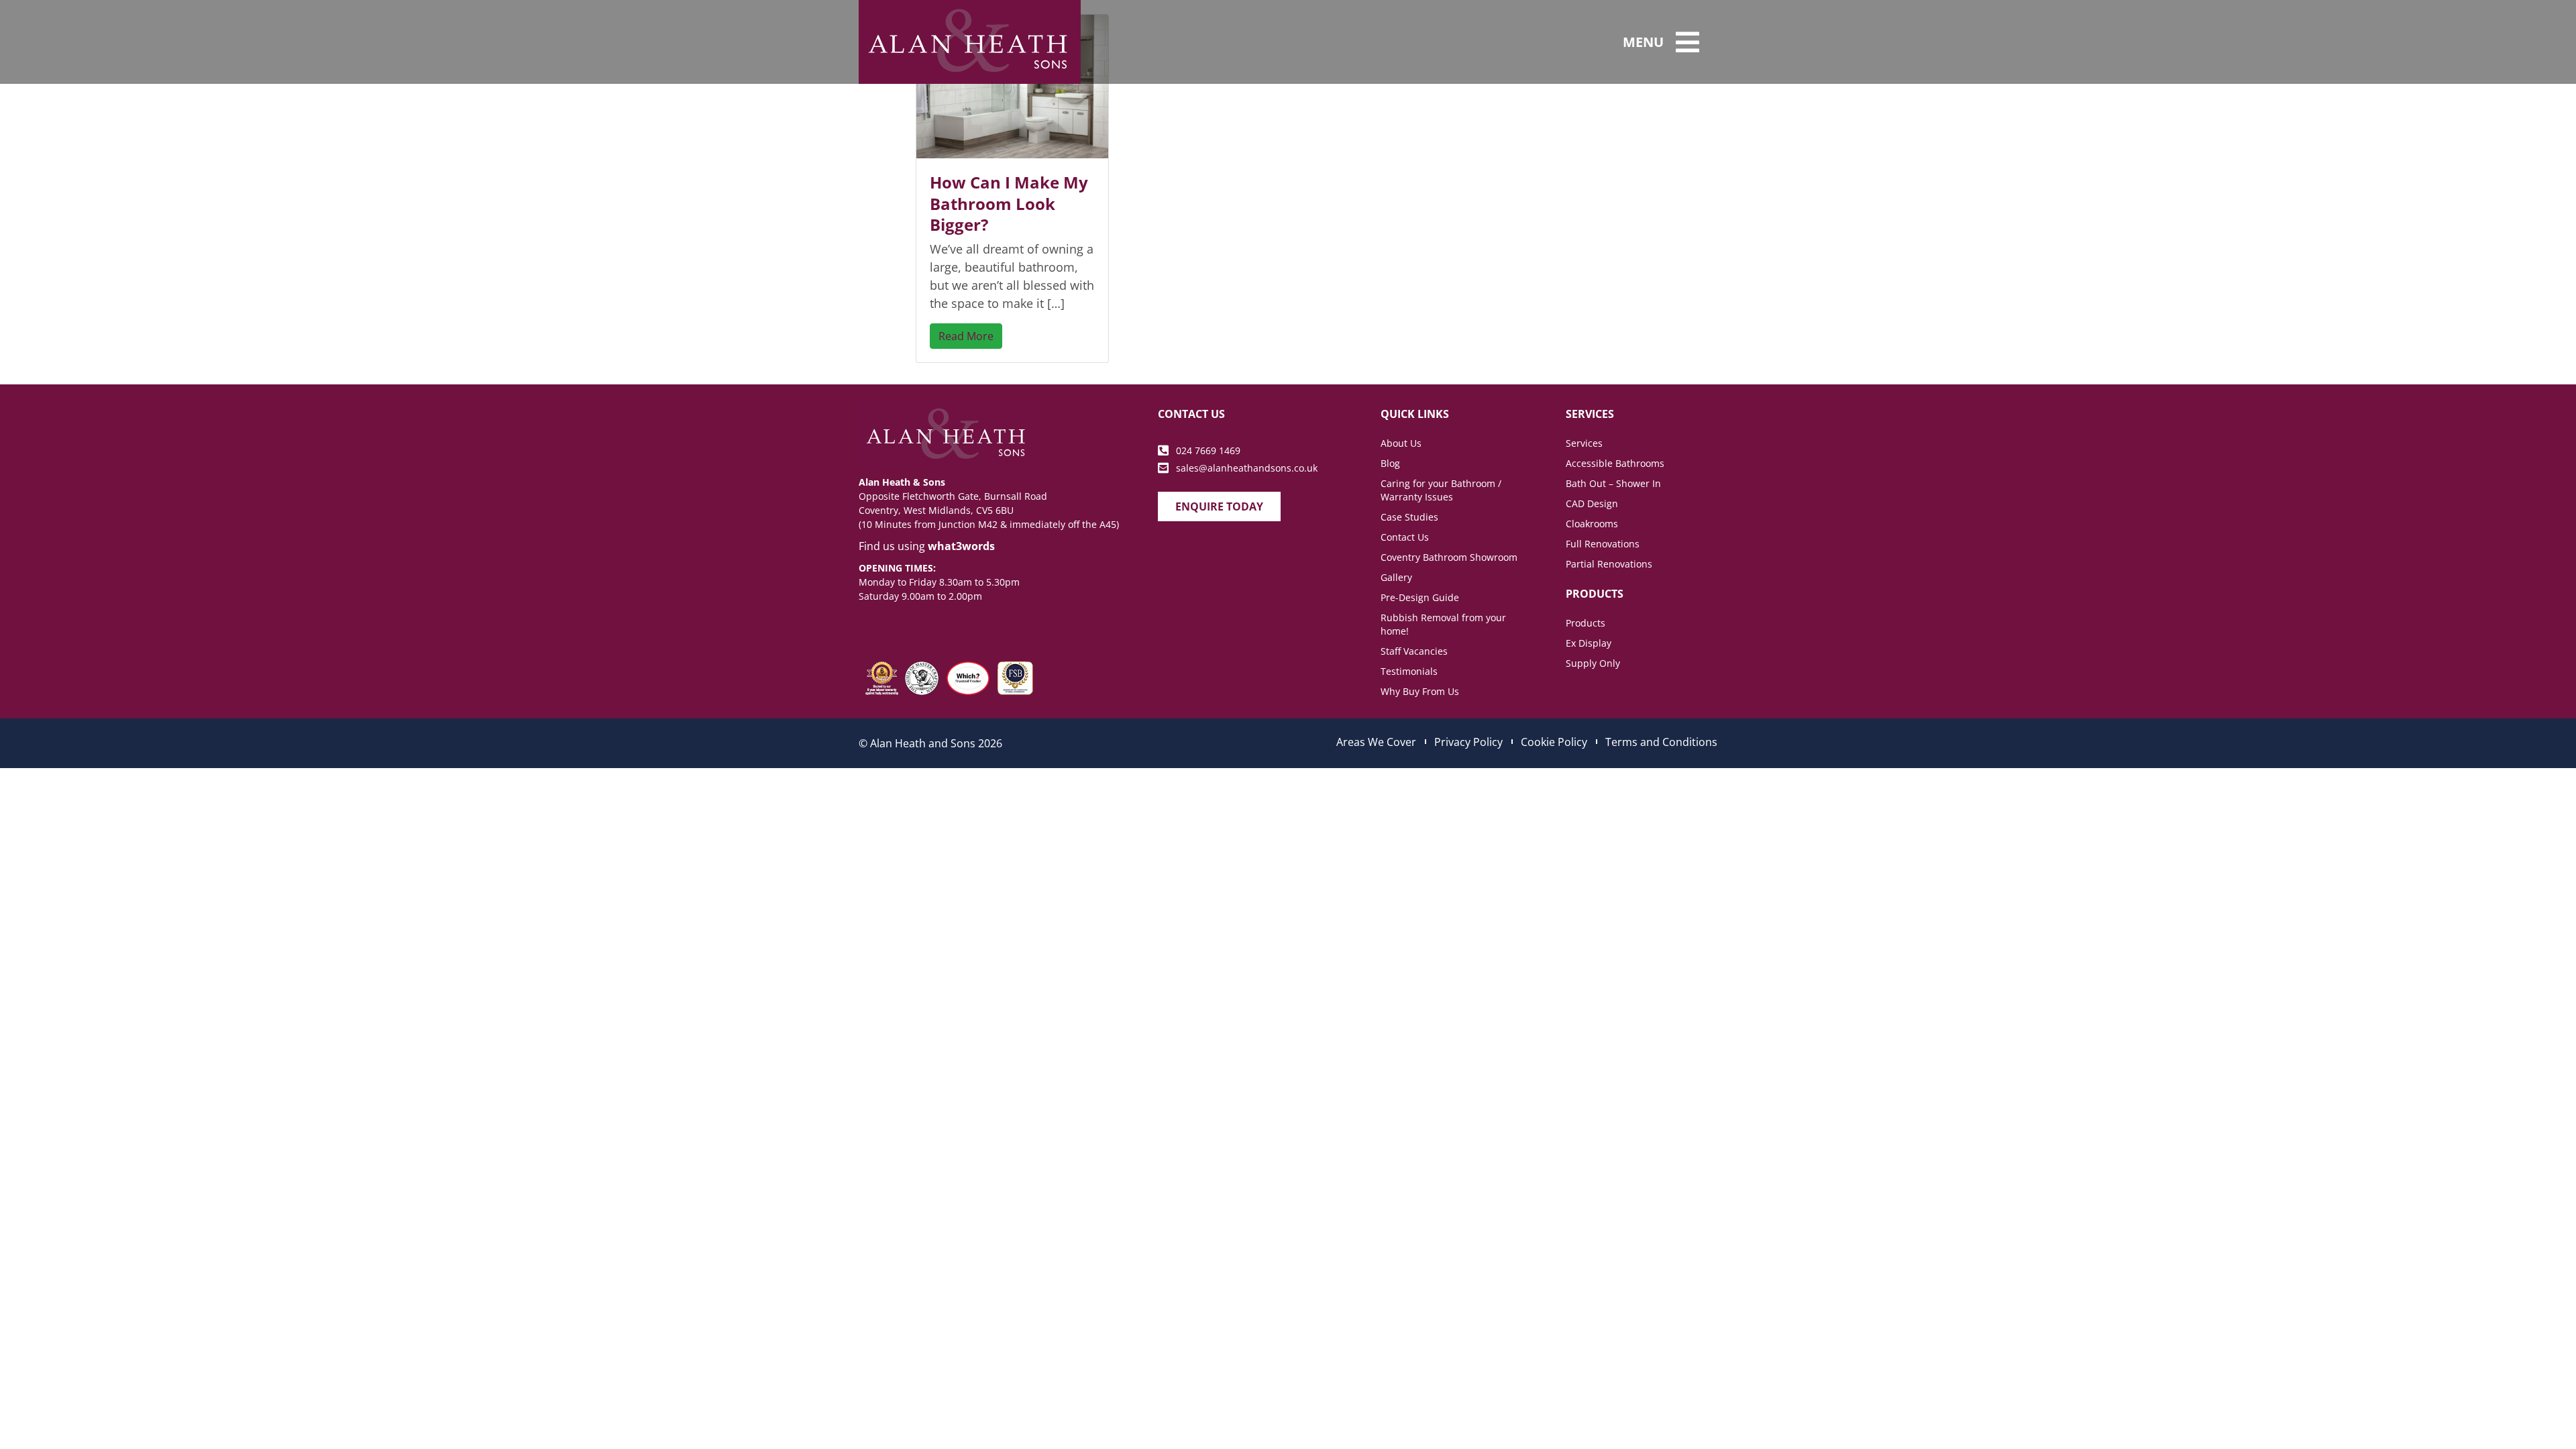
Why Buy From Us (1420, 691)
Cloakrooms (1592, 524)
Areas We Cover (1376, 742)
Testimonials (1409, 671)
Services (1584, 443)
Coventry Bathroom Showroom (1449, 557)
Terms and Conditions (1661, 742)
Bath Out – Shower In (1613, 483)
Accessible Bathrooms (1615, 463)
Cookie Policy (1554, 742)
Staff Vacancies (1414, 651)
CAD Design (1592, 503)
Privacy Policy (1468, 742)
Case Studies (1409, 517)
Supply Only (1593, 663)
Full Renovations (1603, 544)
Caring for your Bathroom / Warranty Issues (1441, 490)
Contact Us (1405, 537)
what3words (961, 546)
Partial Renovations (1609, 564)
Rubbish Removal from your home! (1443, 624)
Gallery (1396, 577)
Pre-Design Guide (1420, 597)
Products (1586, 623)
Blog (1390, 463)
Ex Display (1589, 643)
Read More (966, 336)
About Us (1401, 443)
